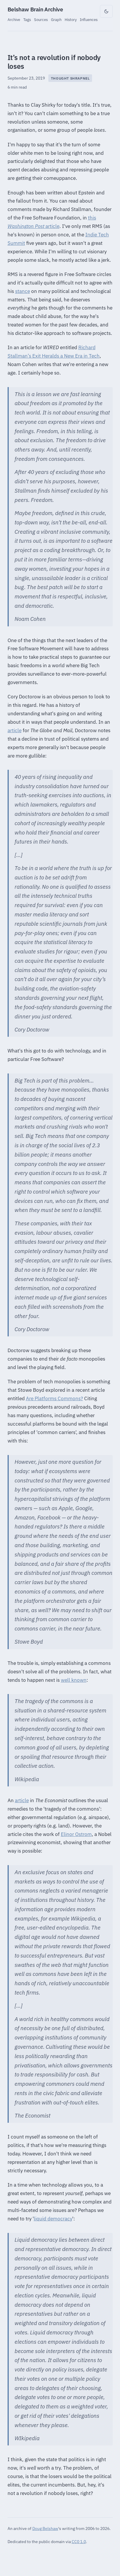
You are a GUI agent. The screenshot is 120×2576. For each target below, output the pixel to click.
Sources (41, 20)
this (92, 218)
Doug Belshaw (45, 2528)
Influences (89, 20)
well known (74, 1680)
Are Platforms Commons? (54, 1398)
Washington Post (26, 226)
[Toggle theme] (106, 11)
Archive (14, 20)
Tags (27, 20)
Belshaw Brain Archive (35, 9)
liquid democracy (53, 2219)
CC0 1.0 (79, 2541)
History (71, 20)
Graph (56, 20)
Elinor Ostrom (76, 1834)
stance (23, 291)
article (52, 226)
